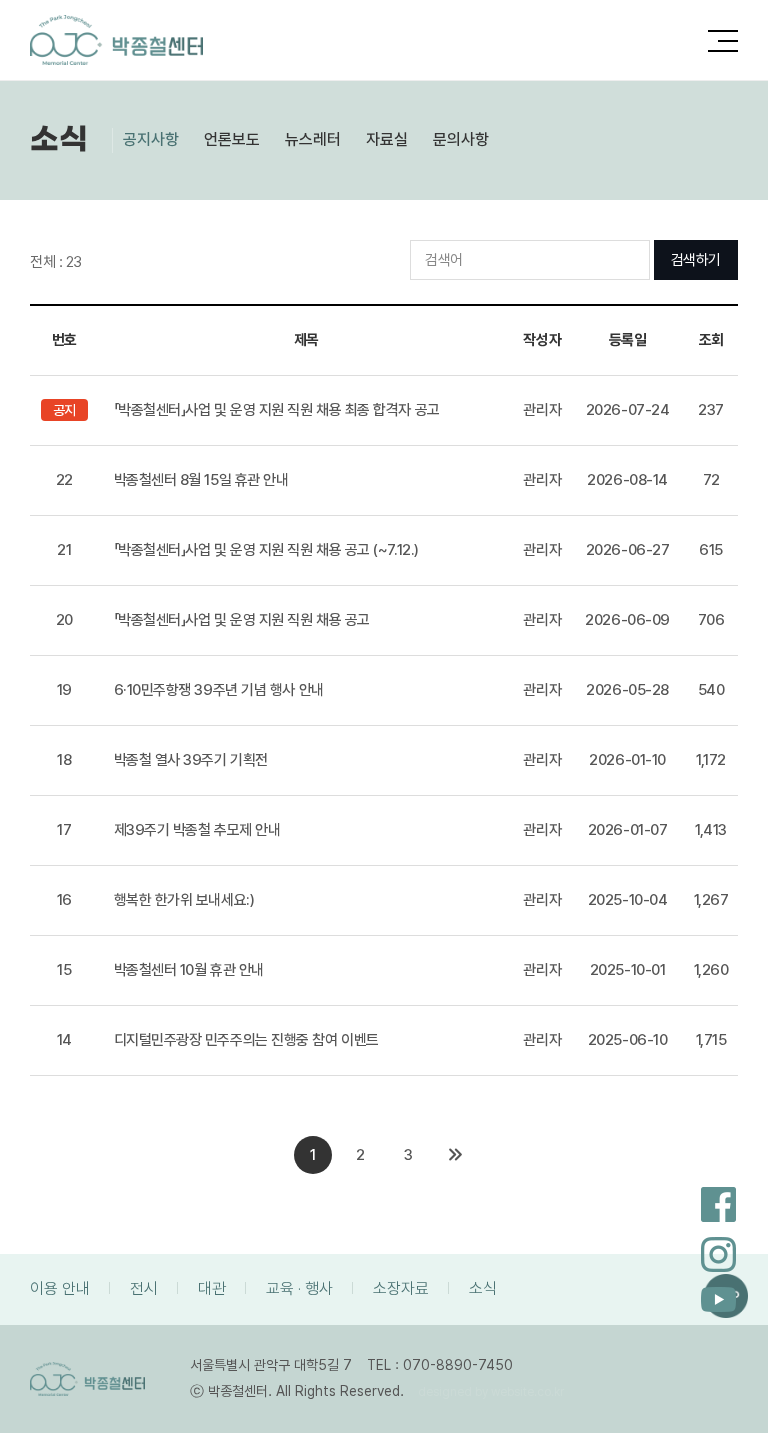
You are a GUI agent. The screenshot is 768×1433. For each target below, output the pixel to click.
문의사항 (461, 139)
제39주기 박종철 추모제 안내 (197, 830)
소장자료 (401, 1288)
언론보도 (232, 139)
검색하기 (696, 260)
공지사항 (151, 139)
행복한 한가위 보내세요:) (184, 900)
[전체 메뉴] (722, 36)
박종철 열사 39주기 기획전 (191, 760)
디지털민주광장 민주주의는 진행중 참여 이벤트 (246, 1040)
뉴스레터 (313, 139)
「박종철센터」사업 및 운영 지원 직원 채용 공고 (242, 620)
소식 (483, 1288)
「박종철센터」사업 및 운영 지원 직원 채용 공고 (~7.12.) (266, 550)
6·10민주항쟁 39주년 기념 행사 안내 (219, 690)
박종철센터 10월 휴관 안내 (189, 970)
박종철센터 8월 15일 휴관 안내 (201, 480)
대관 (212, 1288)
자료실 (387, 139)
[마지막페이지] (455, 1155)
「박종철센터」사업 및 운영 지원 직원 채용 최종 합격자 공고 (277, 410)
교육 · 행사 (299, 1288)
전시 (144, 1288)
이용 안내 (60, 1288)
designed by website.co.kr (491, 1392)
